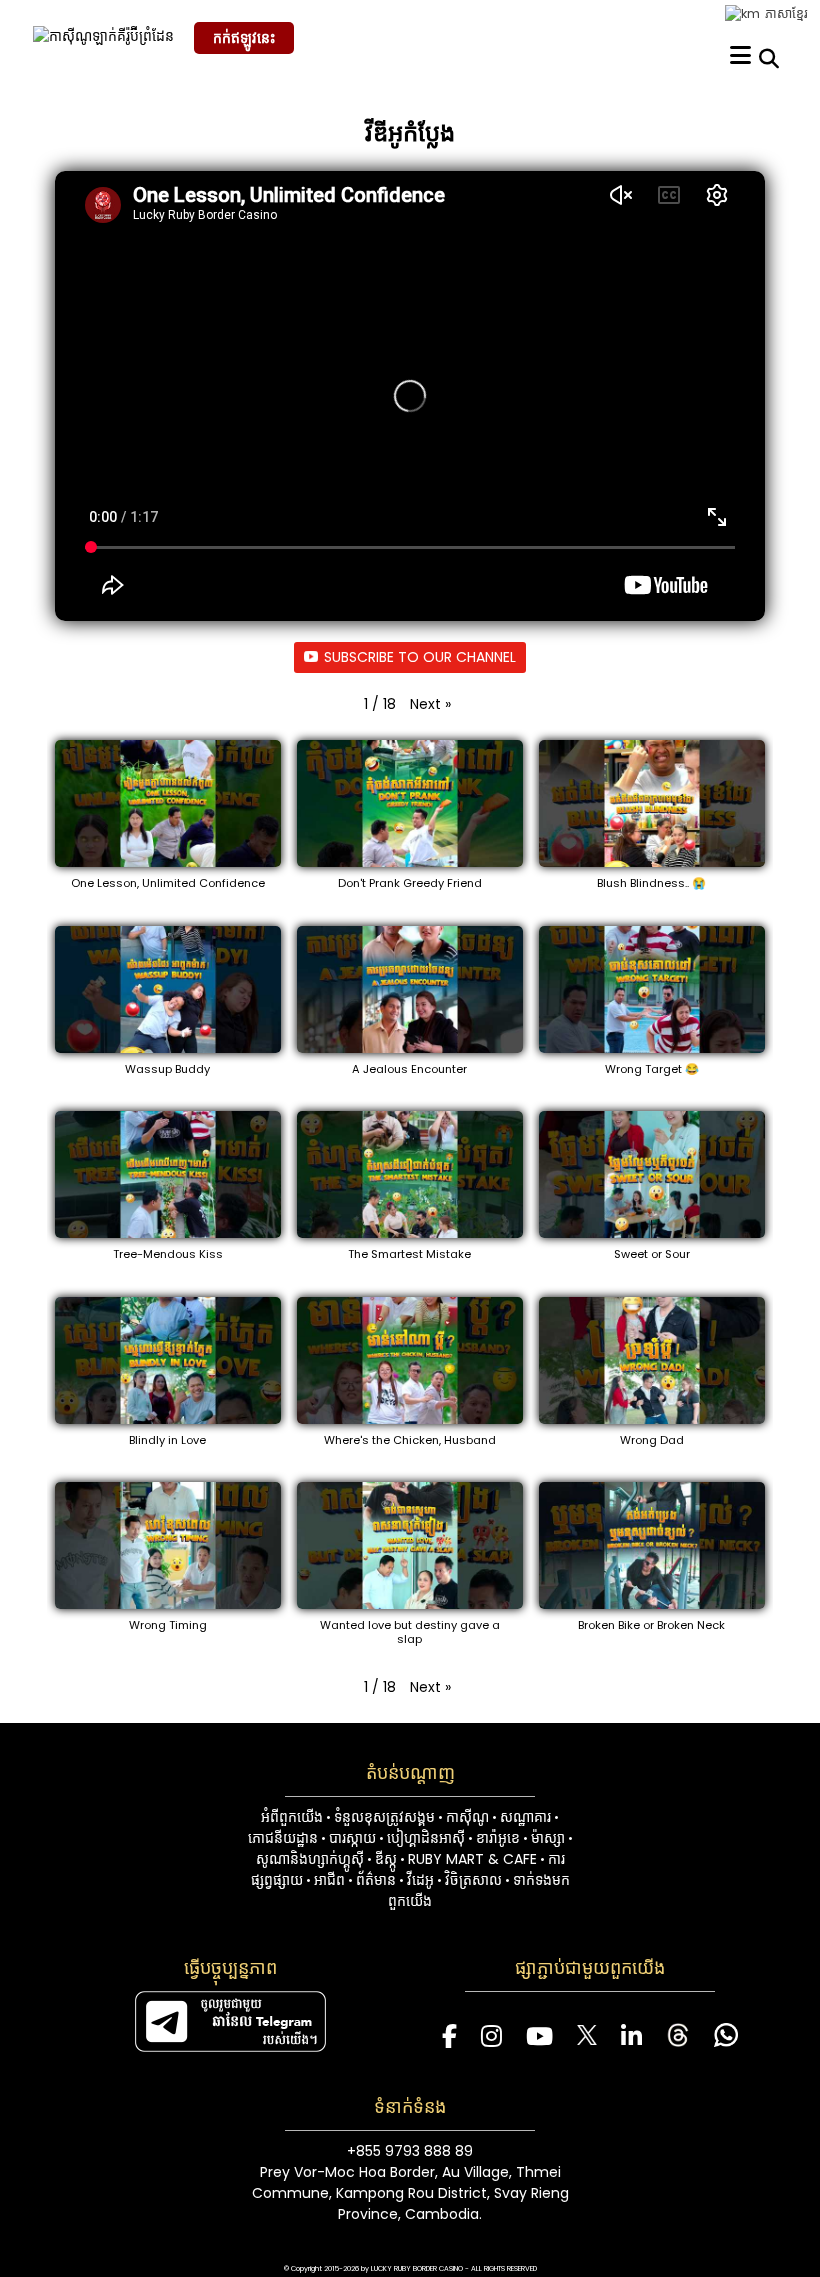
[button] (430, 704)
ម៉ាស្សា (548, 1838)
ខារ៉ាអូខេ (498, 1838)
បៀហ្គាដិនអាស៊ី (426, 1838)
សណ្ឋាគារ (525, 1817)
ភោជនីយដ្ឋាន (283, 1838)
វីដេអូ (420, 1880)
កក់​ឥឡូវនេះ (244, 38)
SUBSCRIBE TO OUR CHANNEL (420, 657)
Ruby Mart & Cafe (472, 1859)
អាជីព (329, 1880)
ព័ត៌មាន (376, 1880)
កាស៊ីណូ (467, 1817)
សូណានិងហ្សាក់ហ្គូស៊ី (310, 1859)
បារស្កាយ (352, 1838)
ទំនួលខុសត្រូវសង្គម (384, 1817)
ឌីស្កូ (386, 1859)
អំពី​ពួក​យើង (292, 1817)
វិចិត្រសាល (473, 1880)
